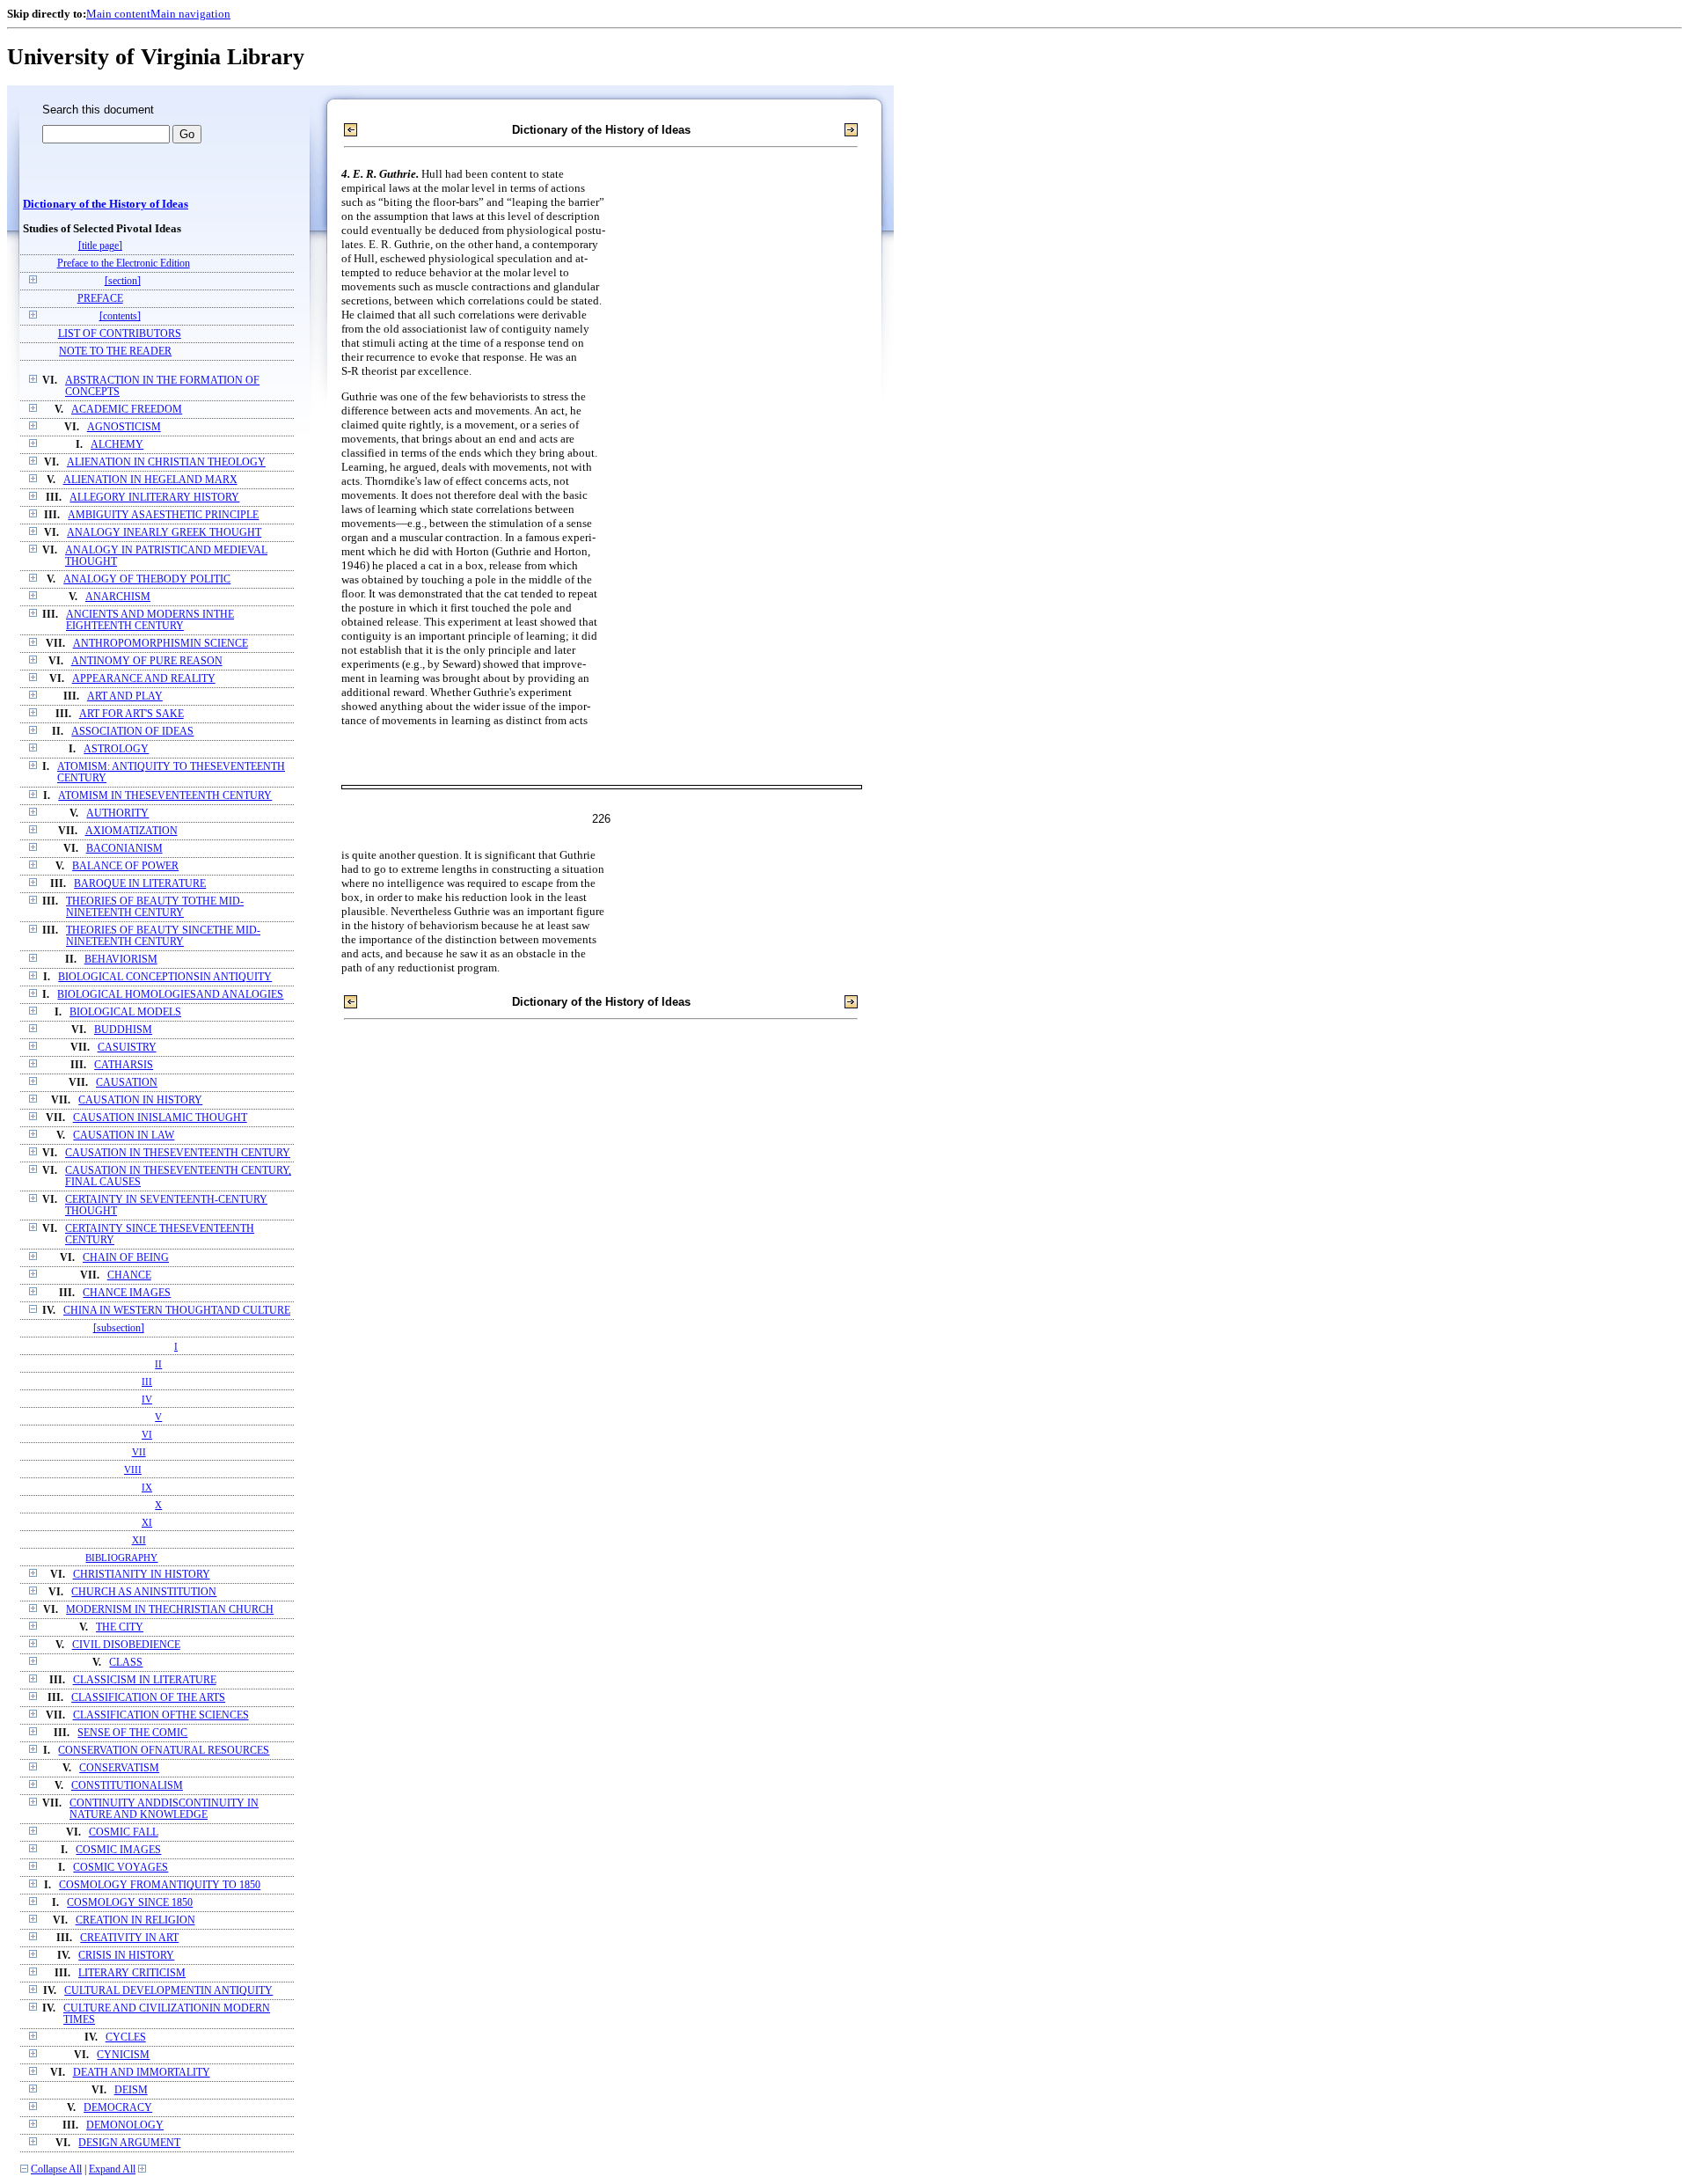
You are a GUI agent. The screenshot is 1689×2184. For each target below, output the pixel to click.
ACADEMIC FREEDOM (127, 410)
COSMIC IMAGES (118, 1850)
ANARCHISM (118, 597)
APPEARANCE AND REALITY (144, 679)
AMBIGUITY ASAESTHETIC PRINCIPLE (163, 515)
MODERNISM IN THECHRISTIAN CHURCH (170, 1610)
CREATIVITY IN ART (129, 1938)
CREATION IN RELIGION (135, 1920)
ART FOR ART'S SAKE (132, 714)
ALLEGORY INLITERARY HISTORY (154, 498)
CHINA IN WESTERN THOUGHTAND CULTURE (177, 1311)
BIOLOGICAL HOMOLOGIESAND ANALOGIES (170, 995)
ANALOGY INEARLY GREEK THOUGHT (164, 533)
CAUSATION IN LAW (124, 1136)
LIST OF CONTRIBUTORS (120, 334)
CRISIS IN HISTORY (126, 1956)
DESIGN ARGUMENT (129, 2143)
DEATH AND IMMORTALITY (142, 2073)
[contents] (120, 316)
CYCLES (126, 2037)
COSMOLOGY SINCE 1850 (130, 1903)
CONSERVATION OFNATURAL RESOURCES (164, 1751)
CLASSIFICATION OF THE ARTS (148, 1698)
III (147, 1381)
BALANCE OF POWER (125, 866)
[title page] (100, 246)
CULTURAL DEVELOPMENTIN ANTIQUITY (168, 1991)
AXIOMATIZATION (132, 831)
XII (139, 1540)
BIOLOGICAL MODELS (125, 1012)
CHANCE (129, 1275)
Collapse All (56, 2169)
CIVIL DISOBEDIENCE (126, 1645)
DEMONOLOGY (125, 2125)
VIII (133, 1469)
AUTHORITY (117, 814)
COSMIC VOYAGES (121, 1868)
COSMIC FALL (124, 1832)
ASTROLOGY (116, 749)
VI (147, 1434)
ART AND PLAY (125, 696)
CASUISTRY (127, 1048)
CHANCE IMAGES (127, 1293)
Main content (118, 14)
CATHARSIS (124, 1065)
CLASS (126, 1663)
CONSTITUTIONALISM (127, 1786)
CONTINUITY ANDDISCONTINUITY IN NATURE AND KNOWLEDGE (164, 1809)
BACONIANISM (124, 849)
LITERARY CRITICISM (132, 1973)
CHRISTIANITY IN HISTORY (142, 1575)
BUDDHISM (123, 1030)
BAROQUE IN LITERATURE (140, 884)
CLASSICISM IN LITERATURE (145, 1680)
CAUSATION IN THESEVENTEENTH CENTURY (178, 1153)
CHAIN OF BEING (126, 1258)
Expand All (112, 2169)
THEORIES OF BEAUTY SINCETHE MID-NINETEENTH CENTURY (163, 936)
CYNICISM (123, 2055)
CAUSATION (127, 1083)
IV (147, 1399)
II (158, 1364)
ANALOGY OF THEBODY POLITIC (147, 579)
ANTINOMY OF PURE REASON (147, 661)
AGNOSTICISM (124, 427)
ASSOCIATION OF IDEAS (132, 732)
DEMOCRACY (118, 2108)
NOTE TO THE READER (115, 352)
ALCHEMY (117, 445)
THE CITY (120, 1627)
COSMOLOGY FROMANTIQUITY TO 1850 (160, 1885)
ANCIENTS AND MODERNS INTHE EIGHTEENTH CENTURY (150, 620)
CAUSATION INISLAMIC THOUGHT (160, 1118)
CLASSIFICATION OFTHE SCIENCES (161, 1715)
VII (139, 1452)
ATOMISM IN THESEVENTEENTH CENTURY (165, 796)
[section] (123, 281)
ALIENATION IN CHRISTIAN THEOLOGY (166, 462)
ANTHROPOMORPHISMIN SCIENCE (161, 644)
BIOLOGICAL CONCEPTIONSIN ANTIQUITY (165, 977)
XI (147, 1522)
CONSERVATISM (119, 1768)
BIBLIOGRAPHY (121, 1557)
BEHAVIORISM (121, 960)
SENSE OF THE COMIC (132, 1733)
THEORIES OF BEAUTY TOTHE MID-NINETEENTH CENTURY (155, 907)
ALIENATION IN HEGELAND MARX (150, 480)
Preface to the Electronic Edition (124, 264)
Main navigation (190, 14)
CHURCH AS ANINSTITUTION (144, 1592)
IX (147, 1487)
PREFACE (100, 299)
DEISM (131, 2090)
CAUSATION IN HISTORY (140, 1100)
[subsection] (119, 1328)
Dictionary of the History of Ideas (106, 204)
